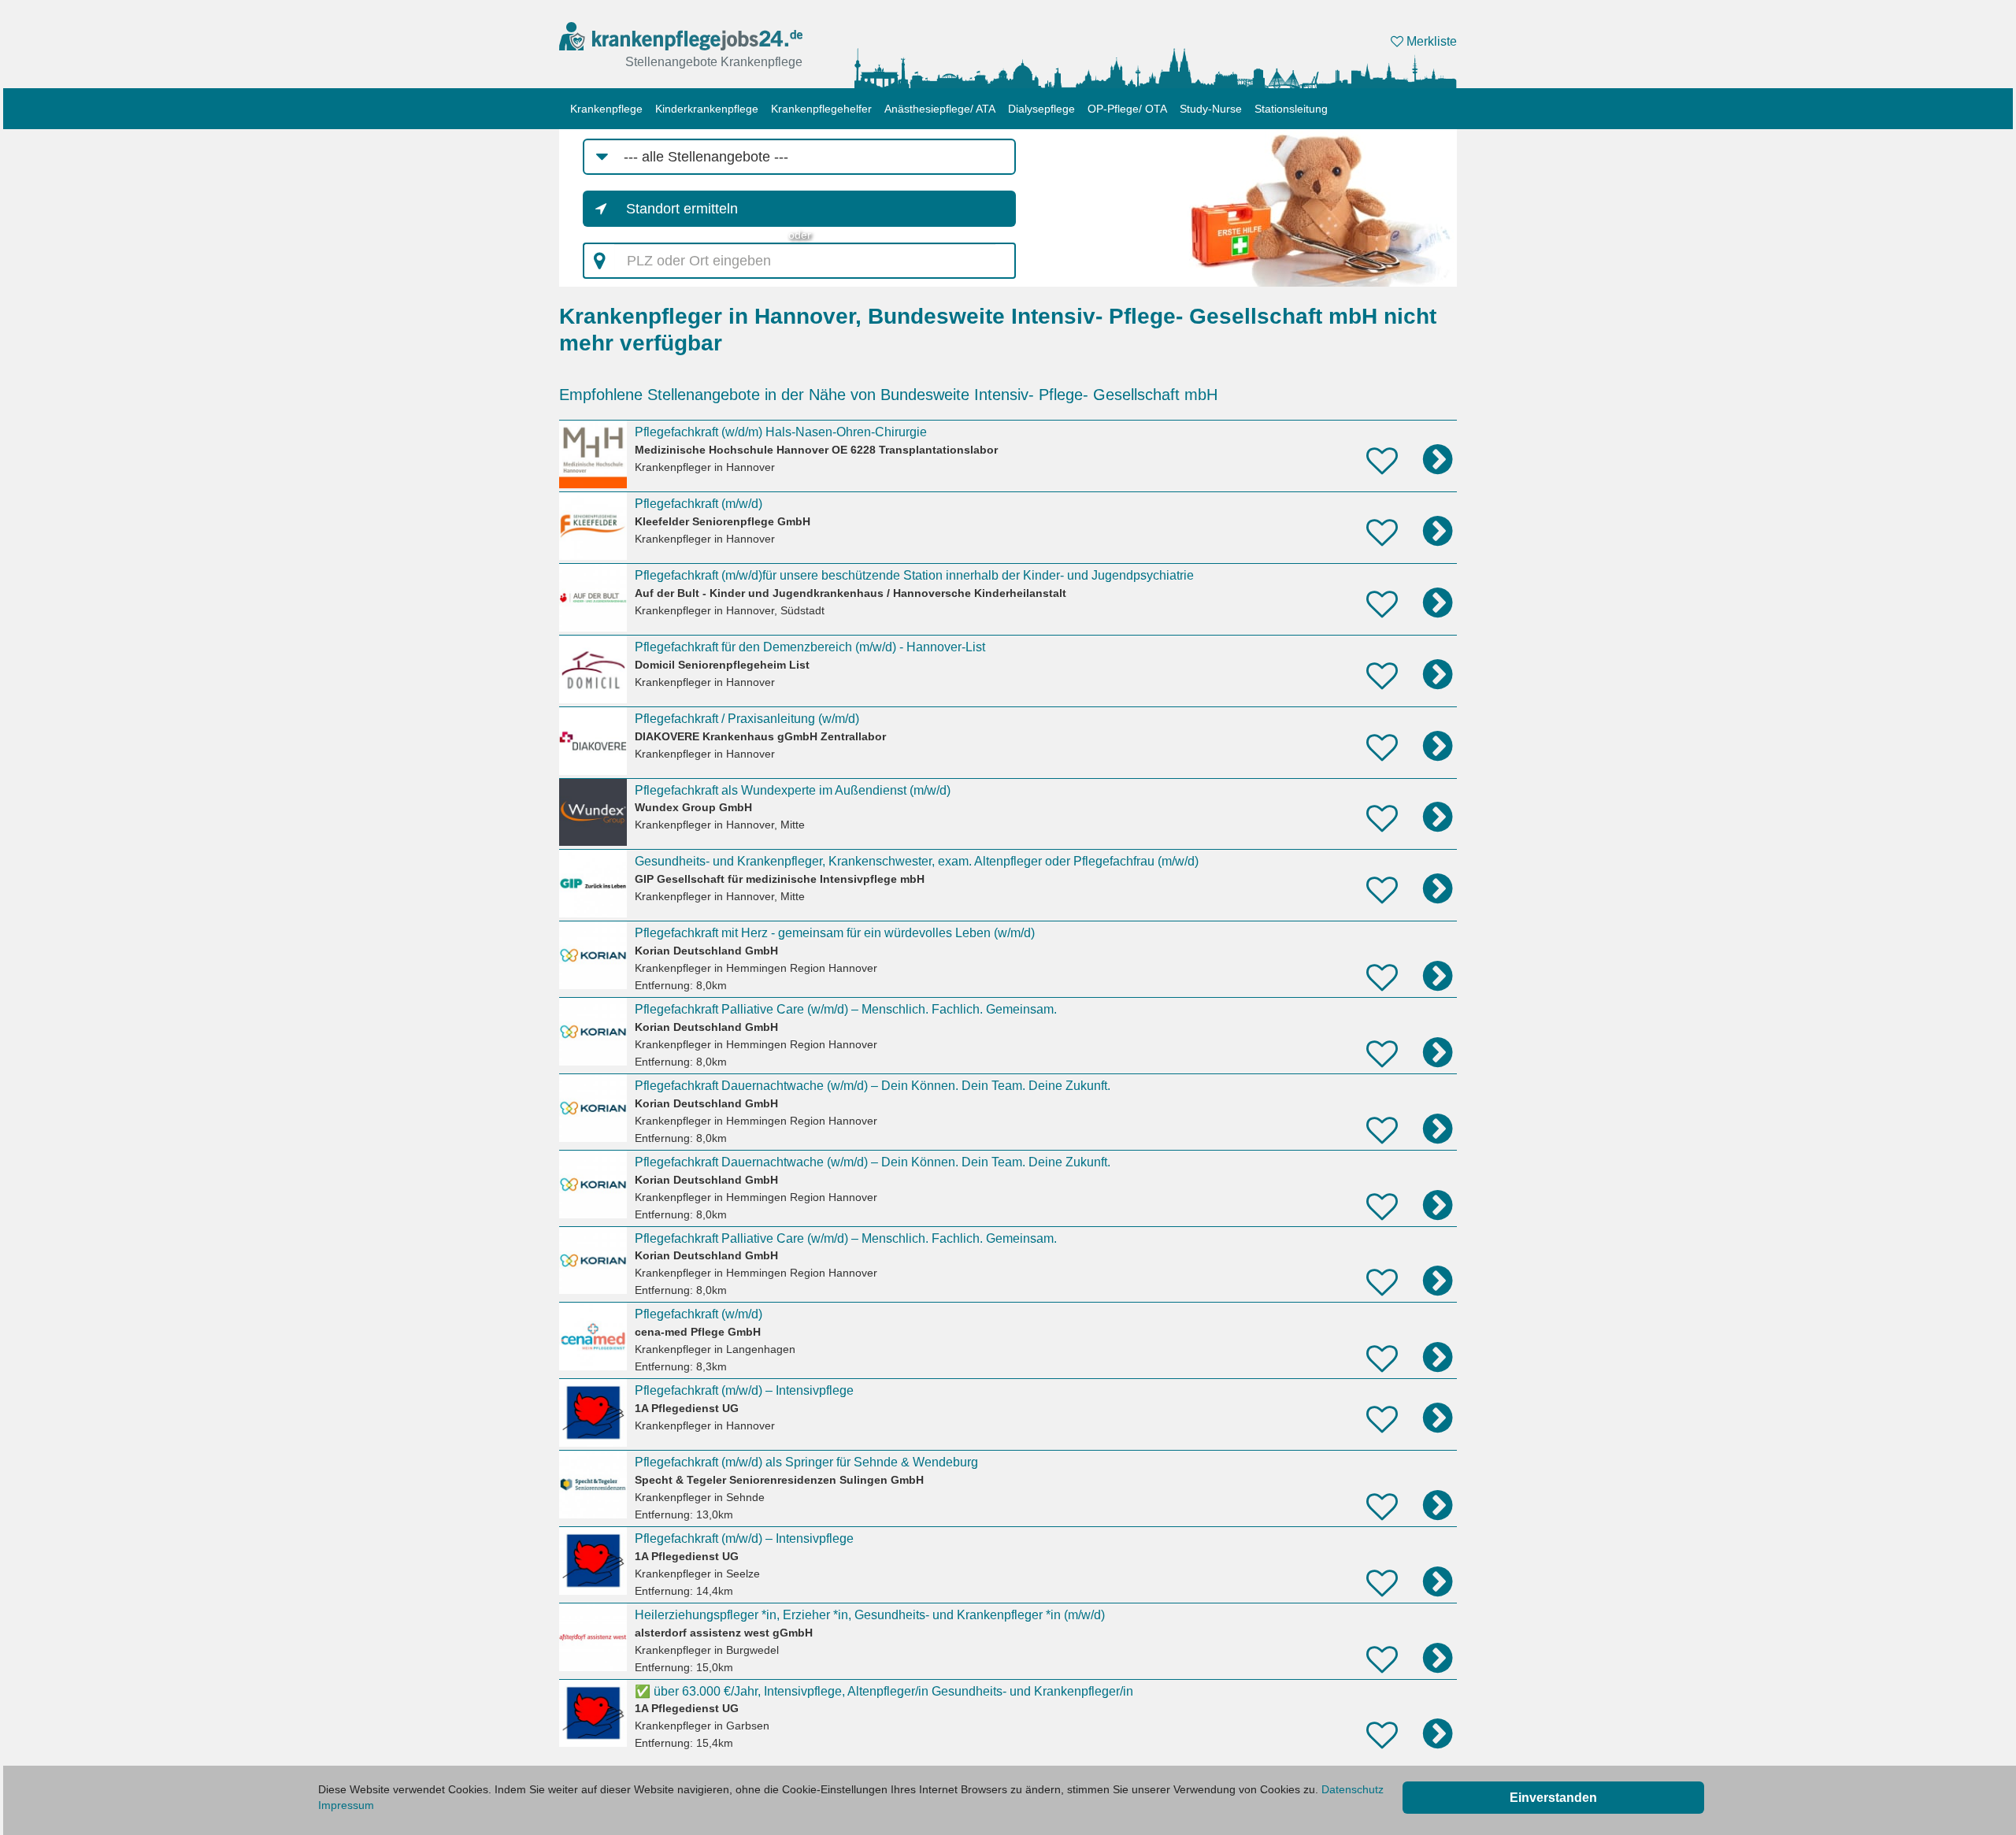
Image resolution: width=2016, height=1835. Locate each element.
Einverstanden (1553, 1798)
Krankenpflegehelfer (821, 109)
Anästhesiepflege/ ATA (940, 109)
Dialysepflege (1041, 109)
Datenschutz (1353, 1789)
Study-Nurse (1211, 109)
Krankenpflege (606, 109)
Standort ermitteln (682, 209)
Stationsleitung (1291, 109)
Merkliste (1430, 41)
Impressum (346, 1805)
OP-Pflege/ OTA (1127, 109)
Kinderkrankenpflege (707, 109)
